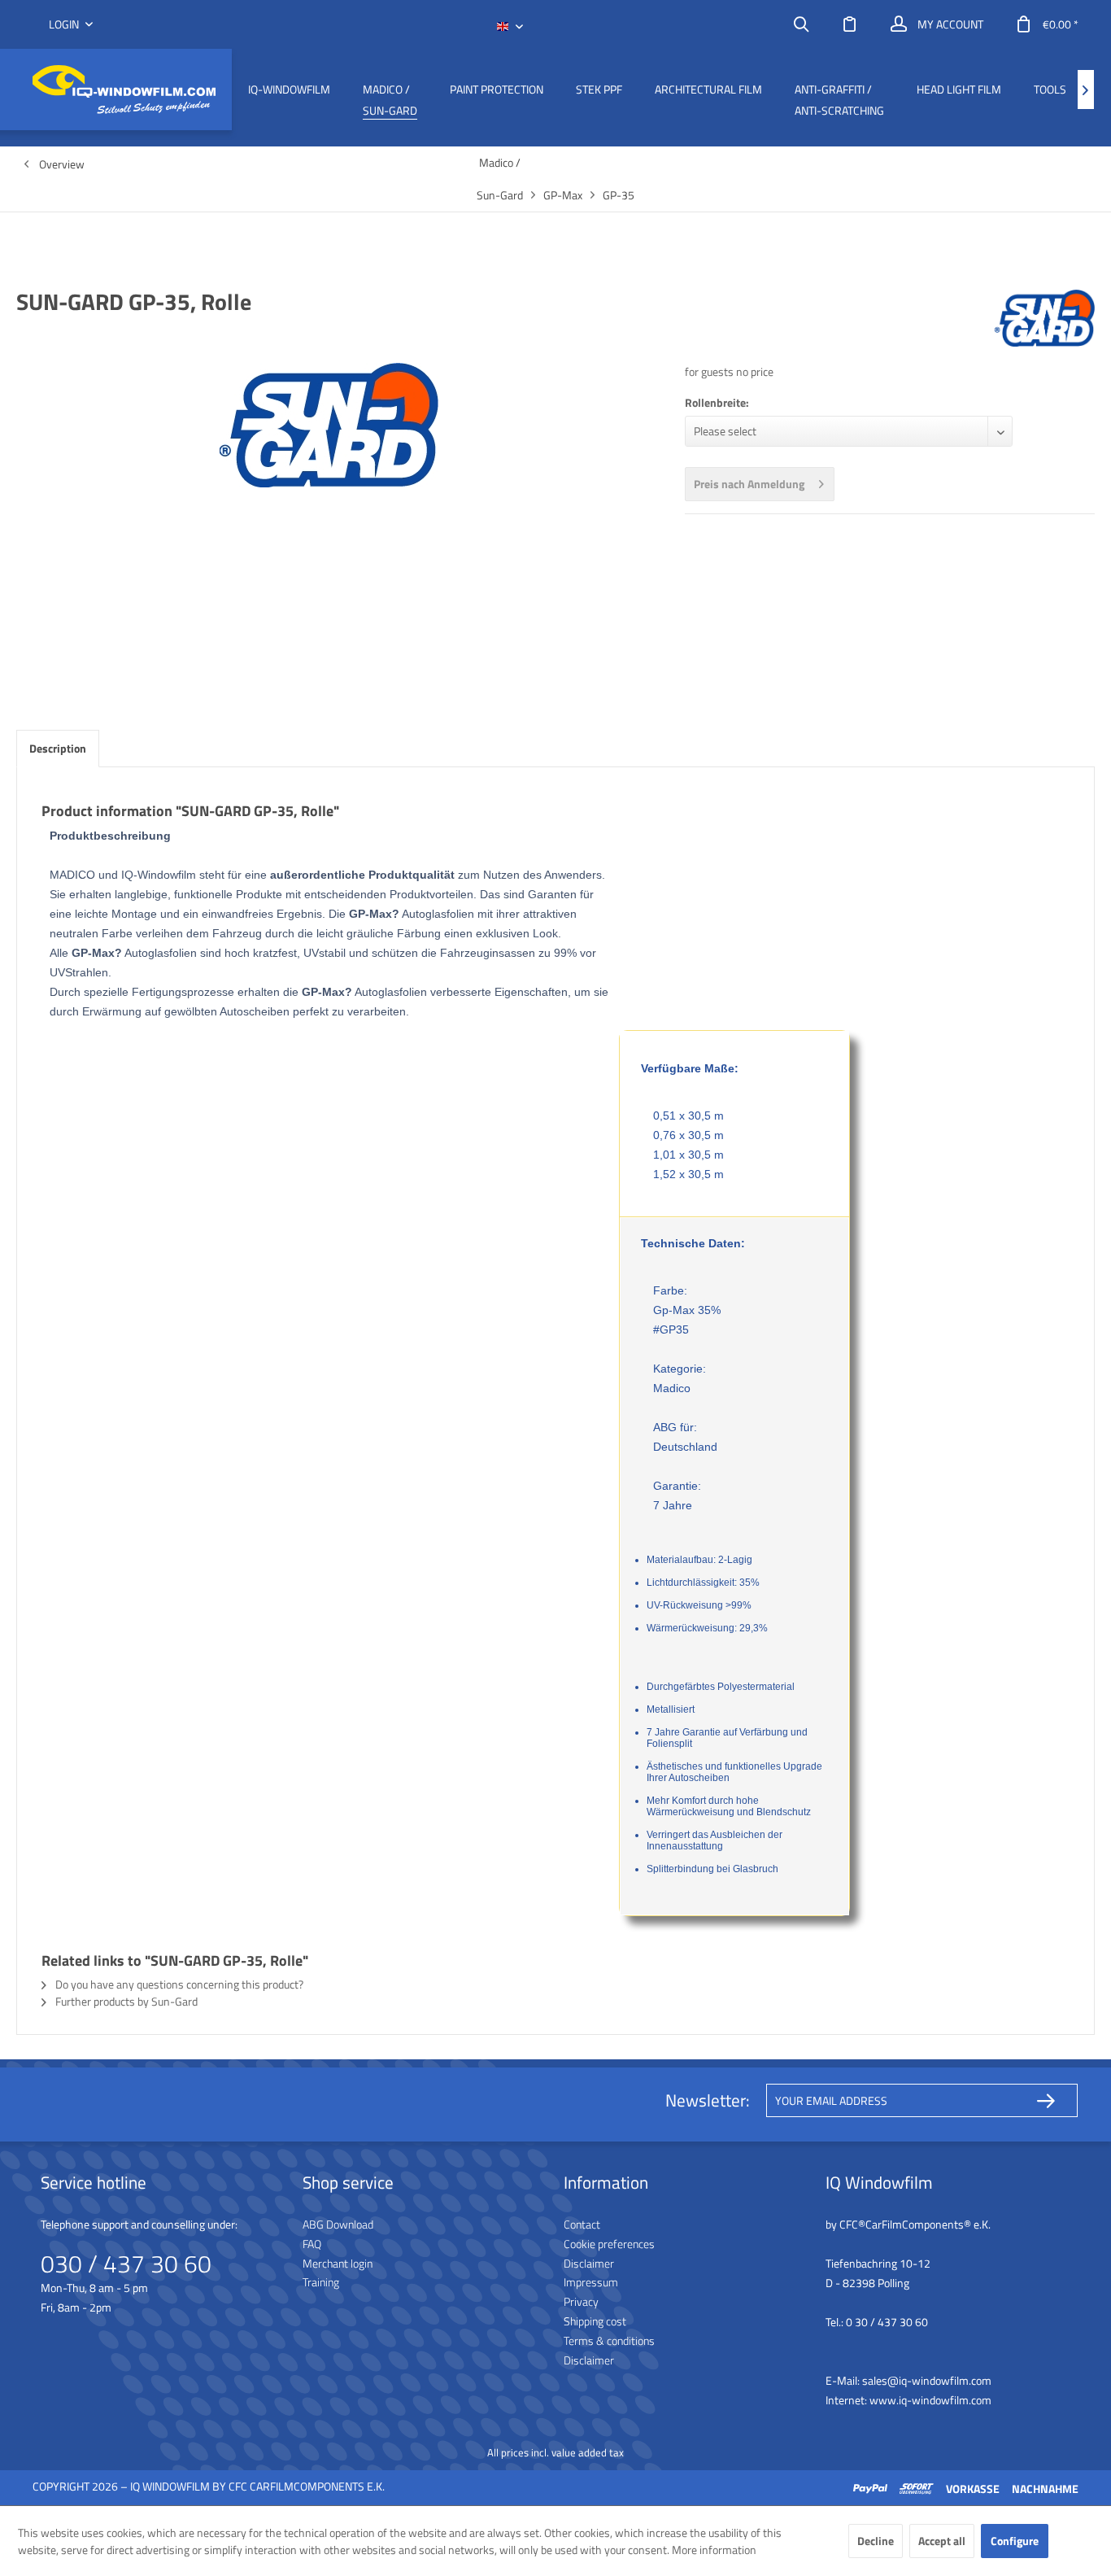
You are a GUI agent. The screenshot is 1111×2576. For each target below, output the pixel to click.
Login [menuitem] (65, 24)
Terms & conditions (609, 2340)
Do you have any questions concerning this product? (178, 1984)
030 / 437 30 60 (126, 2264)
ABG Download (338, 2224)
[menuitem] (801, 24)
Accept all (942, 2541)
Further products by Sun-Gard (125, 2001)
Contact (582, 2224)
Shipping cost (595, 2321)
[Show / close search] (801, 24)
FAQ (312, 2244)
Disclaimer (589, 2263)
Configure (1015, 2541)
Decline (876, 2541)
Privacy (581, 2301)
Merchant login (338, 2263)
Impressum (591, 2282)
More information (714, 2550)
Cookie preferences (609, 2244)
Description (58, 748)
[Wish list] (850, 24)
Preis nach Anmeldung (749, 484)
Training (321, 2282)
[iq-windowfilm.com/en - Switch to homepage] (124, 90)
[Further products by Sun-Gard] (1045, 318)
